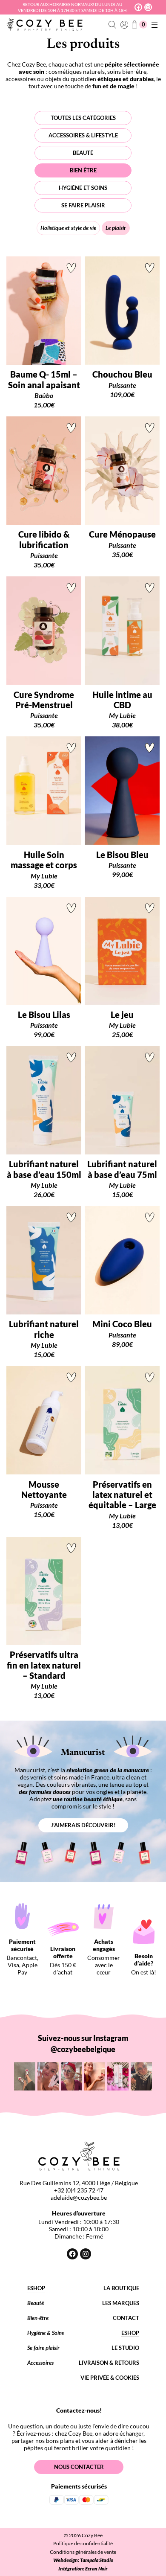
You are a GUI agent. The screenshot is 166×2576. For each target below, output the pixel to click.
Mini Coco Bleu (122, 1324)
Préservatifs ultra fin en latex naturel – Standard (44, 1665)
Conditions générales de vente (83, 2552)
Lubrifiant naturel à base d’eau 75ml (122, 1169)
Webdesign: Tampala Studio (83, 2560)
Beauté (83, 153)
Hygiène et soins (83, 188)
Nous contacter (79, 2467)
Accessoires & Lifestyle (83, 135)
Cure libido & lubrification (44, 539)
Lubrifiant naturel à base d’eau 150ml (44, 1169)
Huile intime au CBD (122, 700)
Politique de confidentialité (83, 2543)
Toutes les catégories (83, 118)
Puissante (122, 385)
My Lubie (122, 715)
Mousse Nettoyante (44, 1489)
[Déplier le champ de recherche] (113, 25)
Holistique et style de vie (68, 228)
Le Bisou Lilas (44, 1015)
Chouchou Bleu (122, 374)
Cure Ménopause (122, 534)
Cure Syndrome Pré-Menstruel (44, 700)
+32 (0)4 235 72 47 (79, 2190)
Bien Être (83, 170)
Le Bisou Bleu (122, 855)
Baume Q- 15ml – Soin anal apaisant (44, 379)
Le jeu (122, 1015)
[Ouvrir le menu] (155, 25)
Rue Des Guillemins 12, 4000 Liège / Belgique (79, 2183)
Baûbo (44, 395)
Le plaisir (116, 228)
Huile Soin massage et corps (44, 860)
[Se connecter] (124, 25)
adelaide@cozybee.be (79, 2197)
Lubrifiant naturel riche (44, 1329)
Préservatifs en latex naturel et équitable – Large (122, 1495)
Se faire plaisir (83, 205)
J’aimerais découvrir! (83, 1825)
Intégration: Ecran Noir (83, 2569)
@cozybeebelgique (83, 2049)
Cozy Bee (92, 2535)
